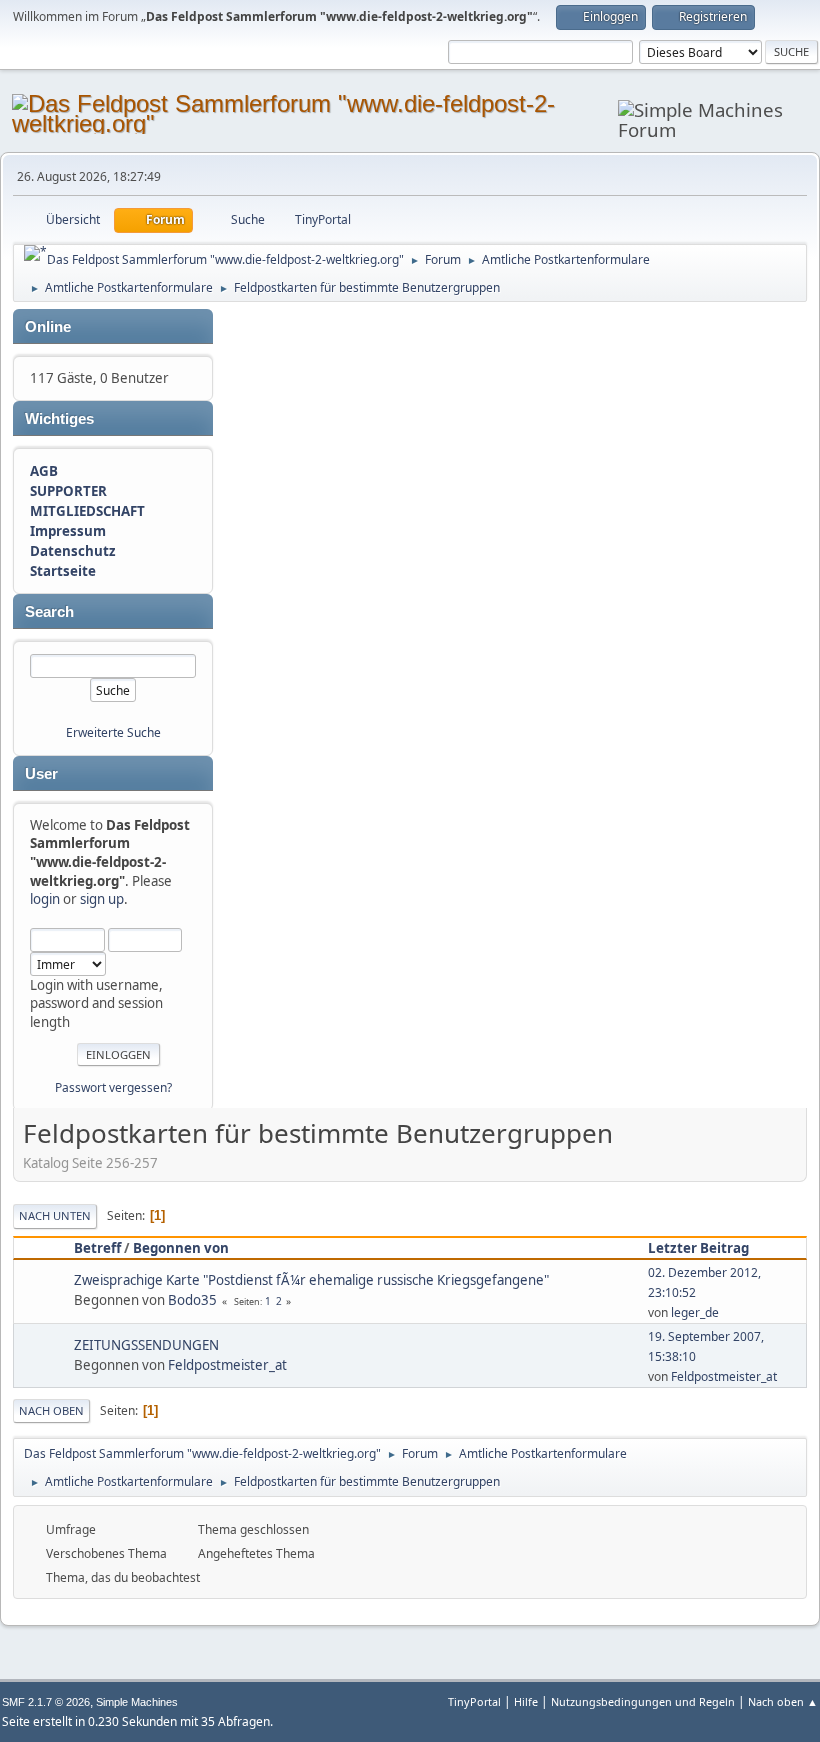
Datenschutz (73, 551)
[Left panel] (35, 253)
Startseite (63, 571)
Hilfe (526, 1701)
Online (48, 327)
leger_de (695, 1312)
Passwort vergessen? (113, 1087)
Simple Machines (137, 1702)
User (41, 774)
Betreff (97, 1248)
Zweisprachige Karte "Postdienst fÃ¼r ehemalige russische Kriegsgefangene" (311, 1280)
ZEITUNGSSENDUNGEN (146, 1345)
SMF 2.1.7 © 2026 (46, 1702)
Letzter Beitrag (698, 1248)
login (45, 899)
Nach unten (55, 1215)
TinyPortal (474, 1701)
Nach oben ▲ (783, 1701)
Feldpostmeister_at (227, 1365)
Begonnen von (181, 1248)
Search (49, 612)
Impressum (68, 531)
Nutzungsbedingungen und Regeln (643, 1701)
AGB (44, 471)
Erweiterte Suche (113, 732)
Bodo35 (192, 1300)
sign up (102, 899)
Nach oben (51, 1410)
